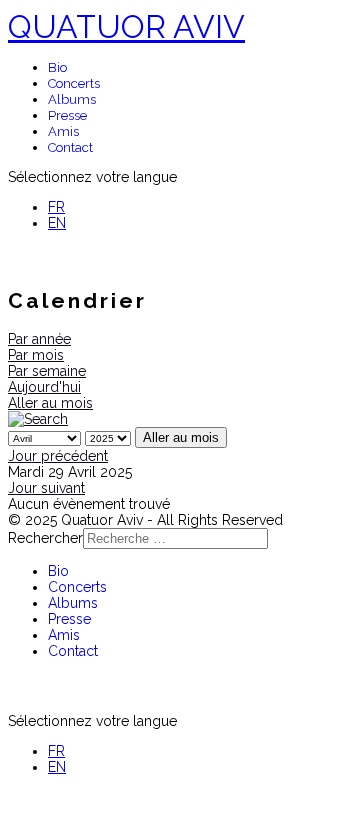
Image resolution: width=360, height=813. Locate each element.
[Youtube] (18, 261)
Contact (70, 147)
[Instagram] (77, 261)
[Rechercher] (38, 419)
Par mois (36, 355)
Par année (39, 339)
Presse (67, 115)
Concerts (74, 83)
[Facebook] (48, 261)
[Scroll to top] (13, 797)
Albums (72, 99)
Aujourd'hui (44, 387)
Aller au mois (50, 403)
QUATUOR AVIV (126, 26)
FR (56, 207)
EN (57, 223)
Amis (63, 131)
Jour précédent (58, 456)
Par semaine (47, 371)
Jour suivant (46, 488)
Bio (57, 67)
